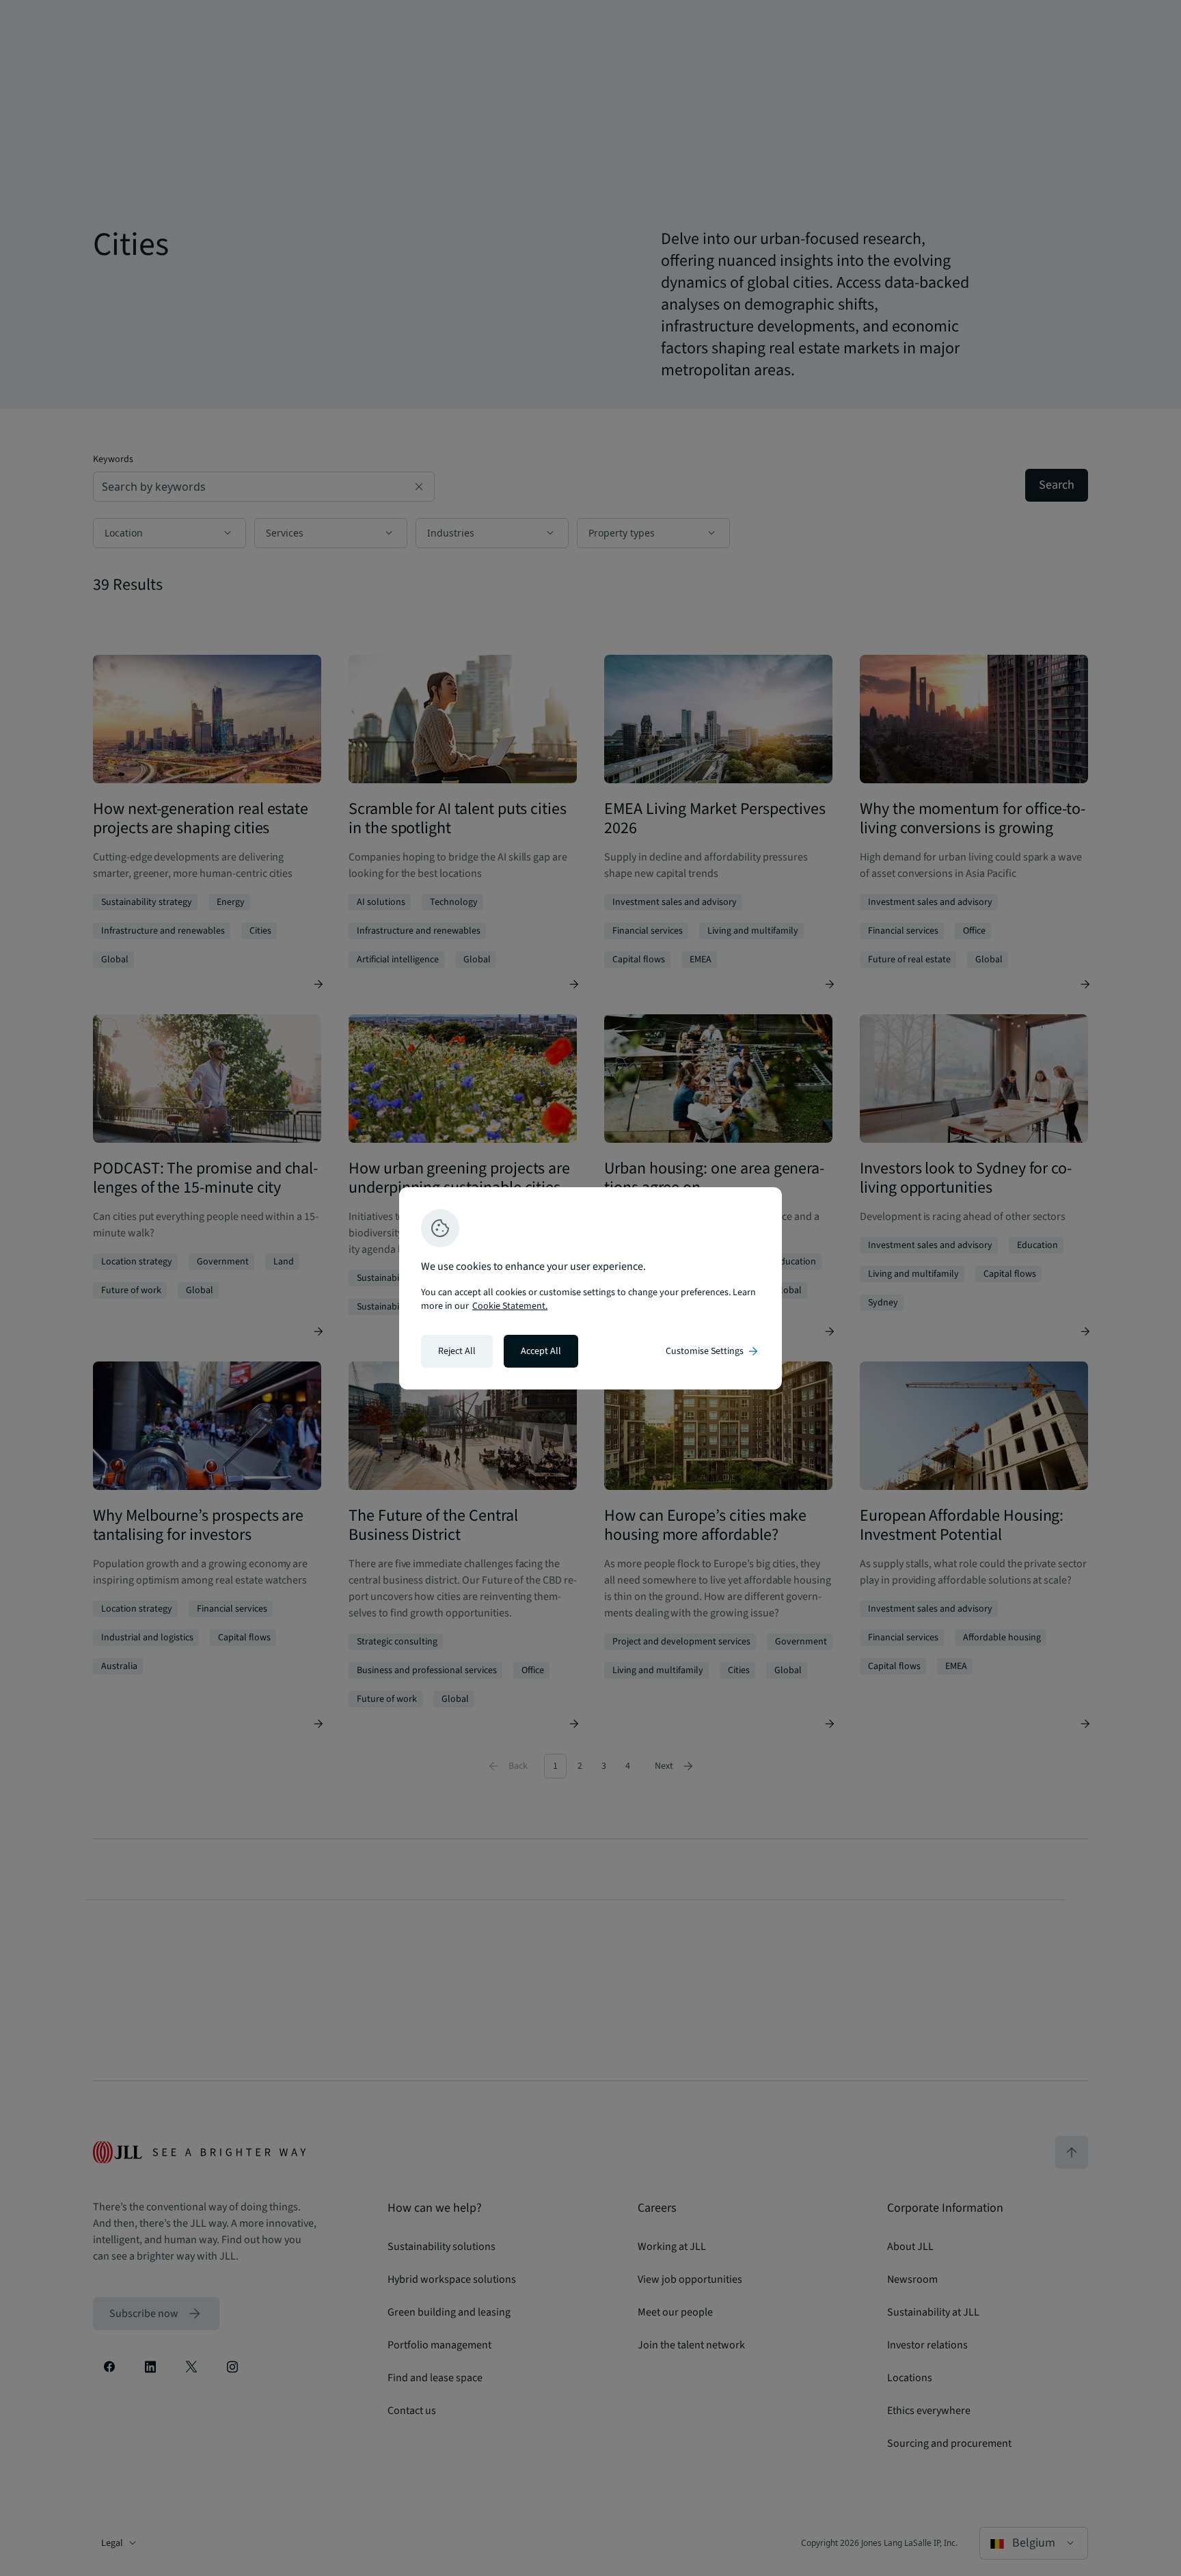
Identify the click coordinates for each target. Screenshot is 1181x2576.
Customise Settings (713, 1351)
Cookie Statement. (510, 1306)
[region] (590, 1288)
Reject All (457, 1351)
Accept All (541, 1351)
